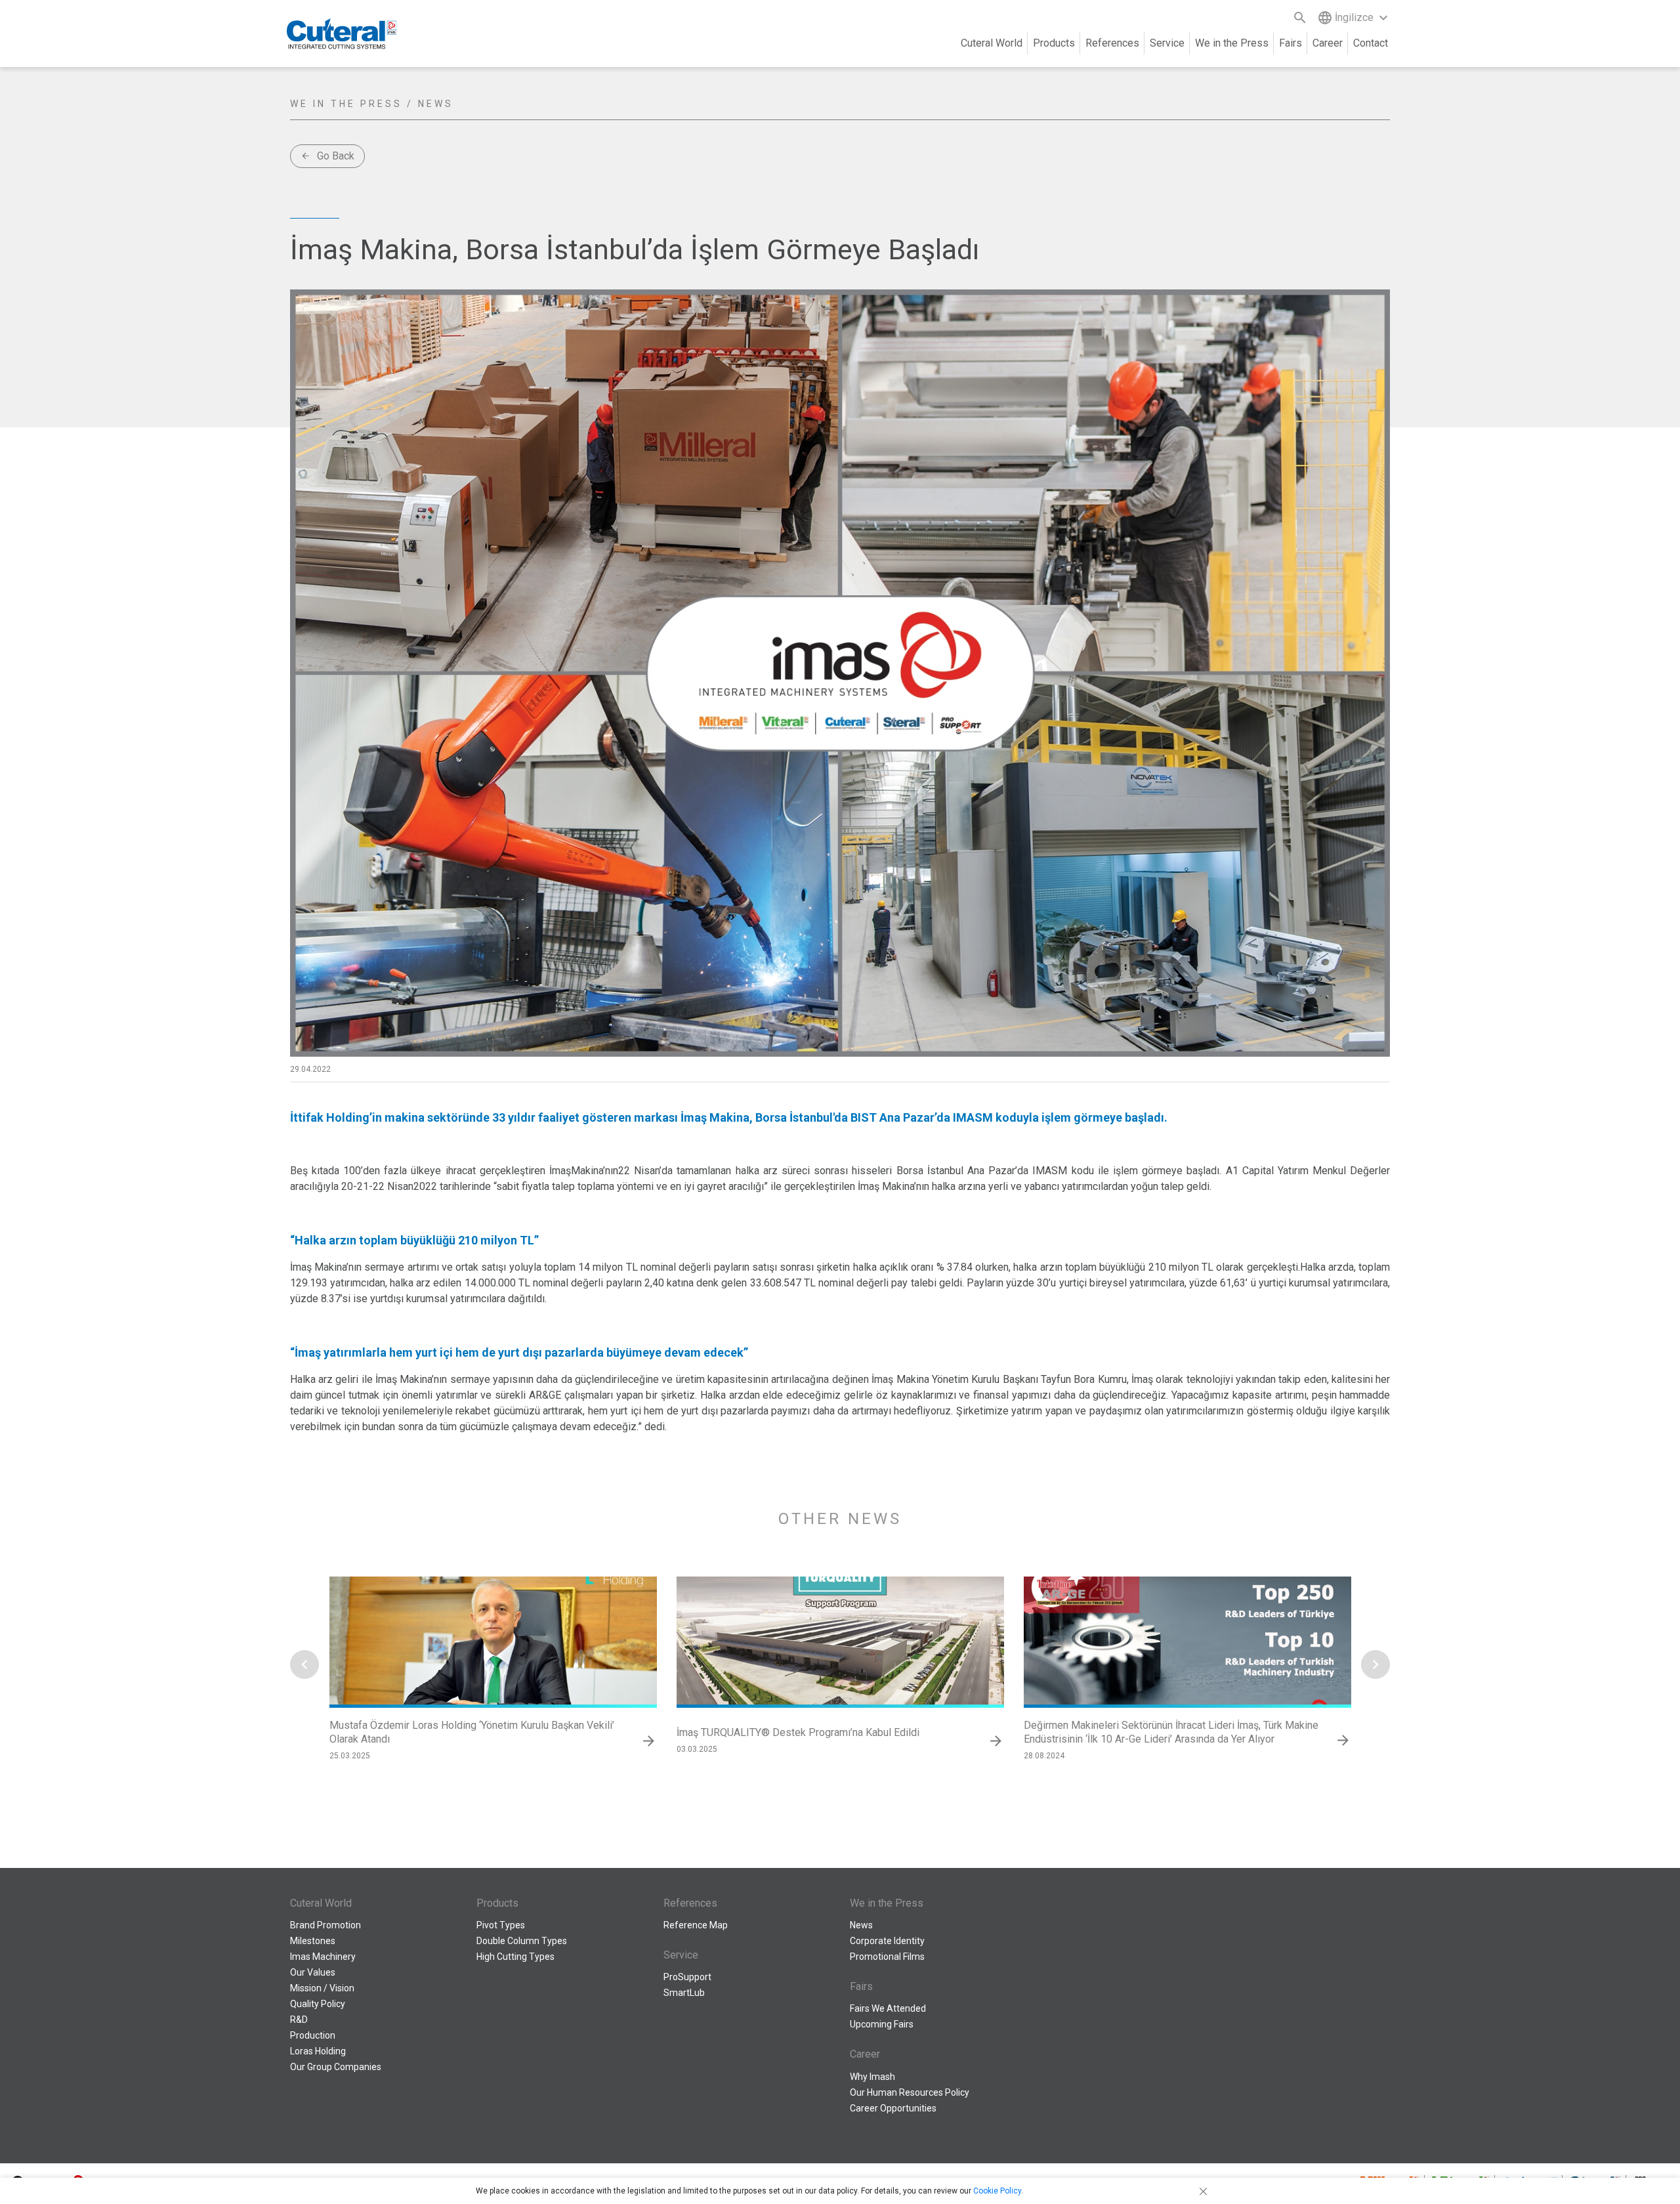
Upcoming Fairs (882, 2024)
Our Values (313, 1972)
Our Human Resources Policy (910, 2092)
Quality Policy (318, 2004)
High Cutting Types (515, 1957)
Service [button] (1167, 43)
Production (313, 2035)
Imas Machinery (323, 1957)
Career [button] (1328, 43)
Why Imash (872, 2077)
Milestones (313, 1941)
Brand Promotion (325, 1925)
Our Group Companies (336, 2067)
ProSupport (687, 1977)
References (1112, 43)
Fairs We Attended (888, 2008)
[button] (304, 1664)
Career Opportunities (893, 2108)
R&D (299, 2020)
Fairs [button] (1291, 43)
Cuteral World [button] (992, 43)
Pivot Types (501, 1925)
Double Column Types (522, 1941)
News (861, 1925)
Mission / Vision (322, 1988)
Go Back (327, 156)
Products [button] (1054, 43)
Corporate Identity (887, 1941)
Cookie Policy (997, 2191)
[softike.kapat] (1201, 2191)
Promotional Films (887, 1957)
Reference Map (696, 1925)
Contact (1371, 43)
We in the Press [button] (1232, 43)
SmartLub (684, 1993)
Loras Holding (318, 2051)
